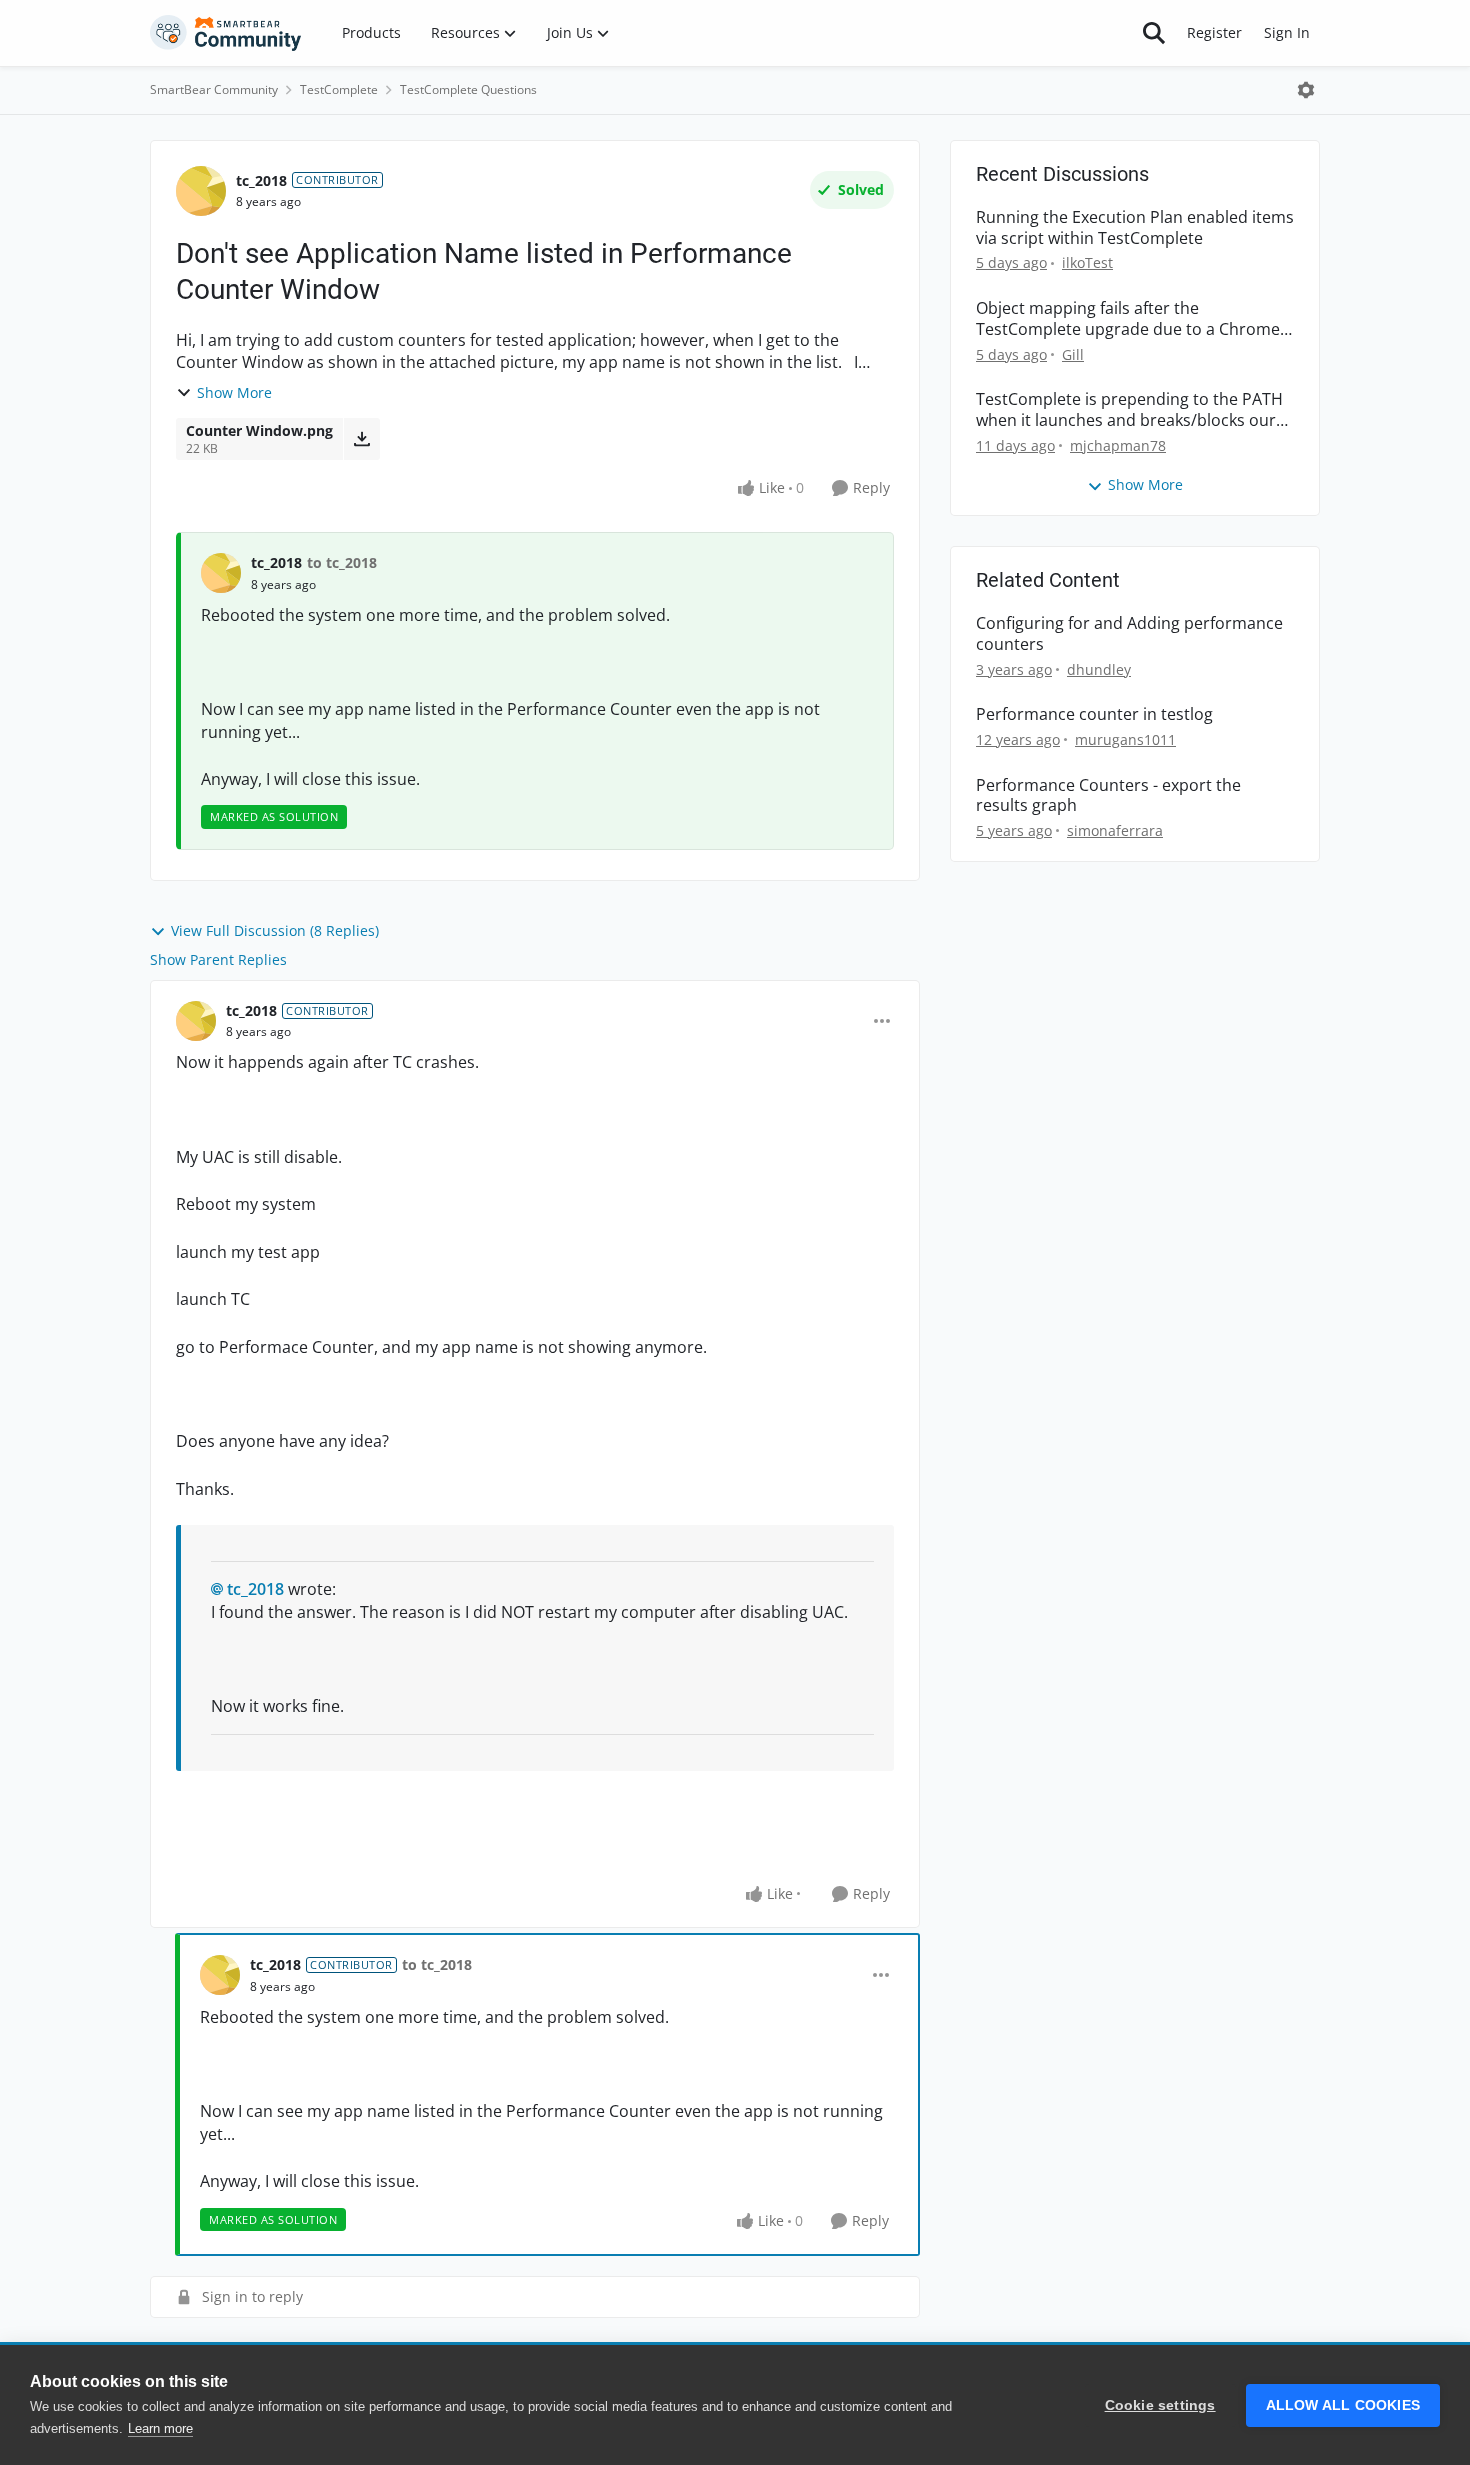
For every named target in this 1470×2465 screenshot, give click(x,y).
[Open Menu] (1306, 90)
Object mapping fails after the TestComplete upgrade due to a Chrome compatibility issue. (1128, 319)
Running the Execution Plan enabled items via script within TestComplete (1135, 228)
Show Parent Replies (218, 959)
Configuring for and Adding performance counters (1129, 634)
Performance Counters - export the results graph (1108, 796)
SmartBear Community (214, 89)
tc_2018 (261, 180)
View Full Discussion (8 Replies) (275, 930)
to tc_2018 (342, 562)
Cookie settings (1160, 2405)
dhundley (1099, 669)
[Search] (1154, 33)
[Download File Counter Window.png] (361, 439)
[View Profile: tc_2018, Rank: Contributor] (201, 191)
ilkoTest (1087, 262)
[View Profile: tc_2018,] (221, 573)
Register (1214, 32)
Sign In (1287, 32)
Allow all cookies (1343, 2405)
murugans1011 (1125, 739)
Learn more (160, 2428)
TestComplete (339, 89)
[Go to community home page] (226, 33)
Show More (234, 392)
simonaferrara (1115, 830)
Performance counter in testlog (1094, 714)
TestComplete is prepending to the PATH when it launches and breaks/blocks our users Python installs (1129, 410)
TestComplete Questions (468, 89)
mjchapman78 (1118, 445)
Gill (1073, 354)
